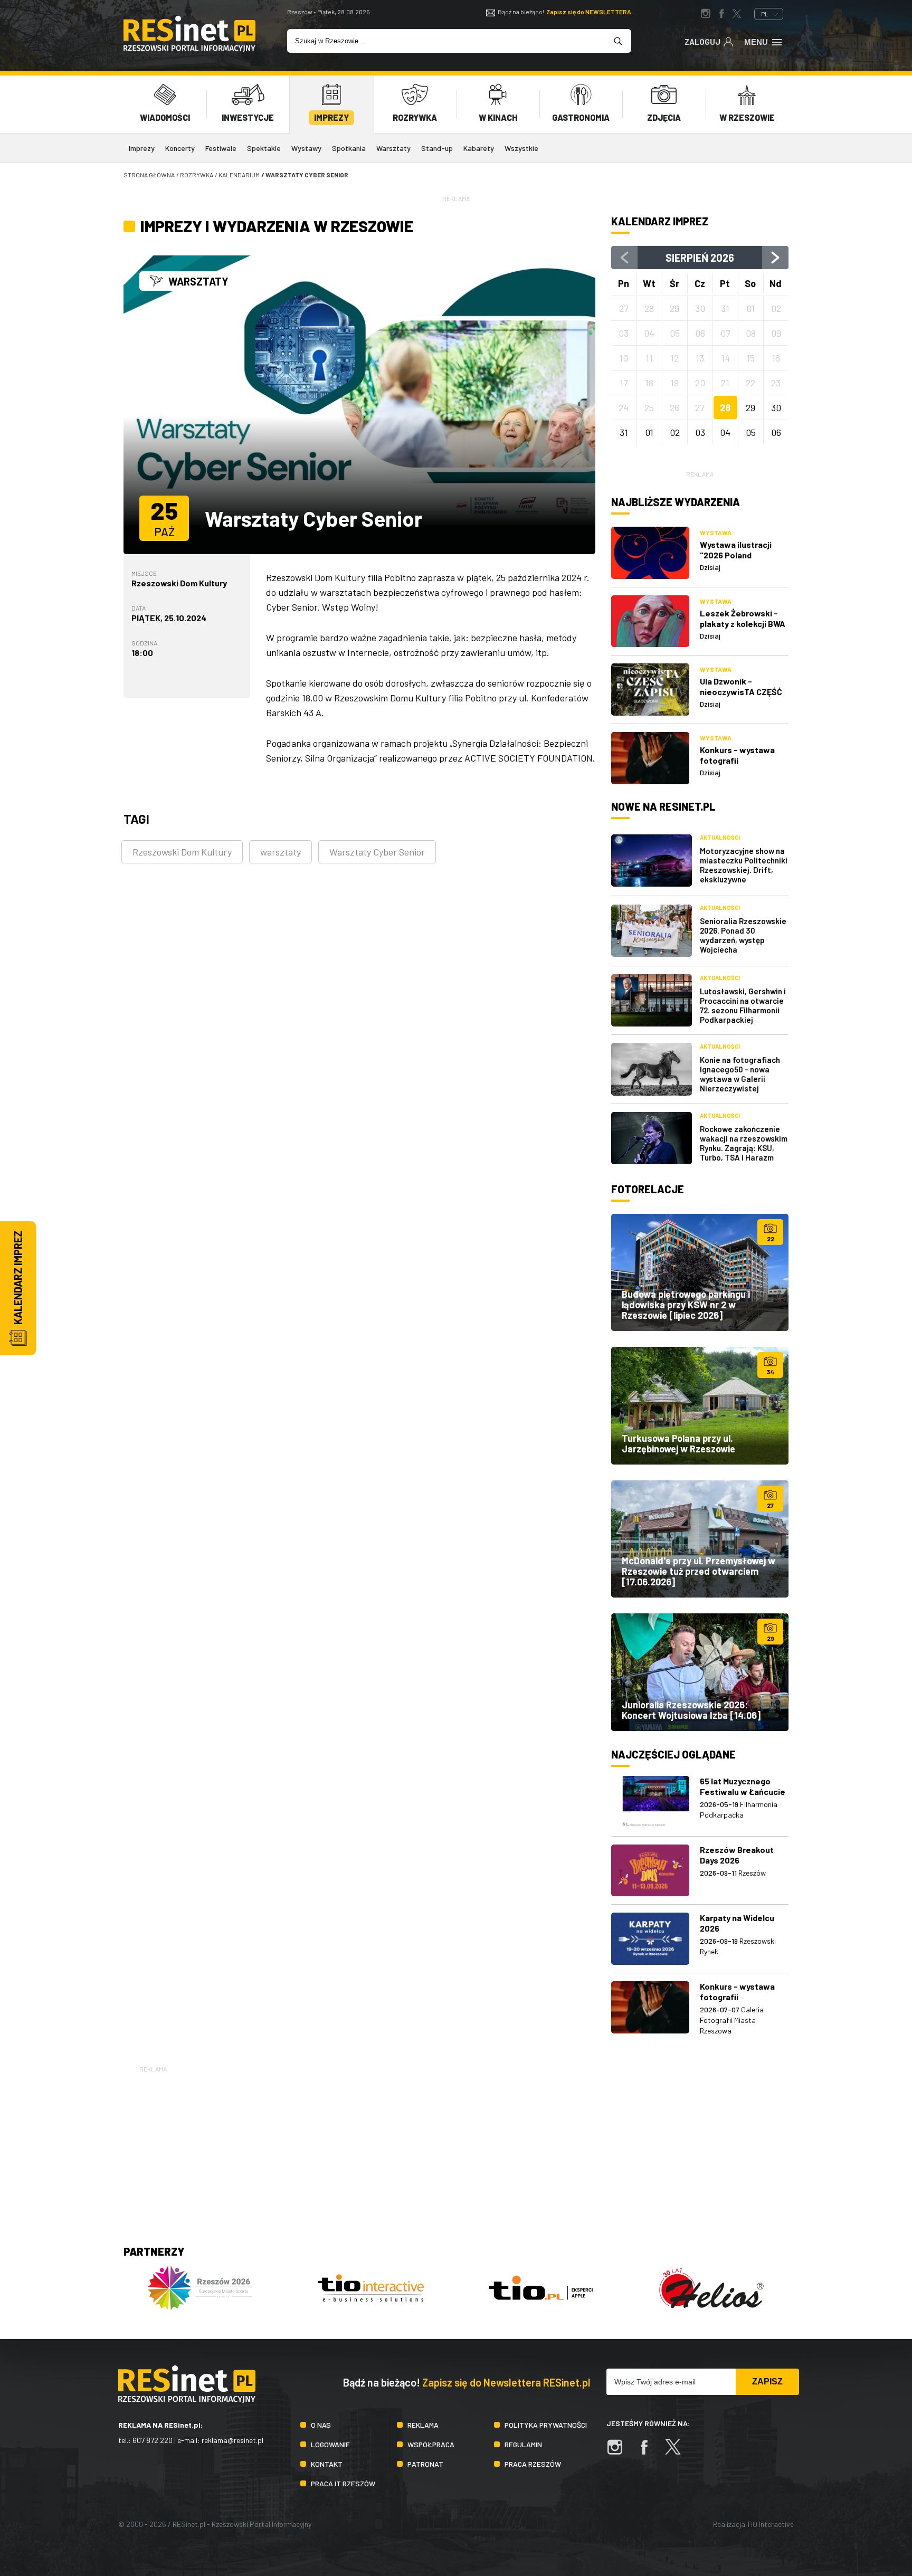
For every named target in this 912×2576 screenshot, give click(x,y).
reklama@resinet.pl (232, 2440)
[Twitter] (678, 2452)
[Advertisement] (456, 2149)
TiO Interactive (770, 2524)
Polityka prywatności (546, 2425)
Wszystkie (521, 148)
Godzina (144, 643)
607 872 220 (153, 2440)
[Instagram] (620, 2452)
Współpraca (431, 2444)
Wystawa (716, 533)
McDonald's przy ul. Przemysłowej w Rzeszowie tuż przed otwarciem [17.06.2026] (699, 1571)
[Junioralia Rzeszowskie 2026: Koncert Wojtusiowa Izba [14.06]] (700, 1672)
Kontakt (327, 2464)
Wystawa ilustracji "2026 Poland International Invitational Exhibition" (744, 560)
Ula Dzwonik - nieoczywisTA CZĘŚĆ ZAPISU (741, 692)
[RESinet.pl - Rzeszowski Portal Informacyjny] (189, 49)
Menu (756, 42)
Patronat (425, 2464)
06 (776, 432)
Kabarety (479, 148)
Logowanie (330, 2444)
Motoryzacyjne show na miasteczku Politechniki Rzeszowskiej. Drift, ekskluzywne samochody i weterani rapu (744, 874)
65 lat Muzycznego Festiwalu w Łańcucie (743, 1786)
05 (751, 432)
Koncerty (180, 148)
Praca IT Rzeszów (343, 2483)
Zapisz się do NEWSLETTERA (589, 12)
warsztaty (281, 852)
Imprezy (142, 148)
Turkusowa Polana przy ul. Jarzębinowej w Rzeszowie (678, 1443)
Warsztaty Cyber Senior (377, 852)
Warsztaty (393, 148)
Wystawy (306, 148)
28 (725, 407)
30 (776, 407)
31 (624, 432)
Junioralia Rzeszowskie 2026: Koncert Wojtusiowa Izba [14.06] (691, 1710)
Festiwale (221, 148)
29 (750, 407)
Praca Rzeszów (533, 2464)
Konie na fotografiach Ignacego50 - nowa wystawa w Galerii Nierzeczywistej (740, 1074)
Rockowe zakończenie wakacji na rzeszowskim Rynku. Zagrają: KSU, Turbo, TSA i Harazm (744, 1143)
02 (675, 432)
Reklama (423, 2425)
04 (725, 432)
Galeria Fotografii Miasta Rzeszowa (732, 2020)
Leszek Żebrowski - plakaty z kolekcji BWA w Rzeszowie (743, 624)
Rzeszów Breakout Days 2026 (737, 1855)
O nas (321, 2425)
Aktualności (720, 837)
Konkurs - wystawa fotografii (737, 755)
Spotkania (349, 148)
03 (700, 432)
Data (139, 608)
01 (649, 432)
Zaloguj (702, 42)
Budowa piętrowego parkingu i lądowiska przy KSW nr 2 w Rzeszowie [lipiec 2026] (686, 1305)
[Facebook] (649, 2452)
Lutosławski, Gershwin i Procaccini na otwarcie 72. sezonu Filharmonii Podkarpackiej (743, 1005)
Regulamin (523, 2444)
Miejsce (144, 573)
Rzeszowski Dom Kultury (179, 583)
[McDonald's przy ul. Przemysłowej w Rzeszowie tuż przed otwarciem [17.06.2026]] (700, 1539)
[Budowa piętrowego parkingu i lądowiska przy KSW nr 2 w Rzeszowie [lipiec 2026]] (700, 1272)
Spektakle (264, 148)
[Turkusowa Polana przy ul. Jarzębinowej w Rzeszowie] (700, 1405)
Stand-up (437, 148)
